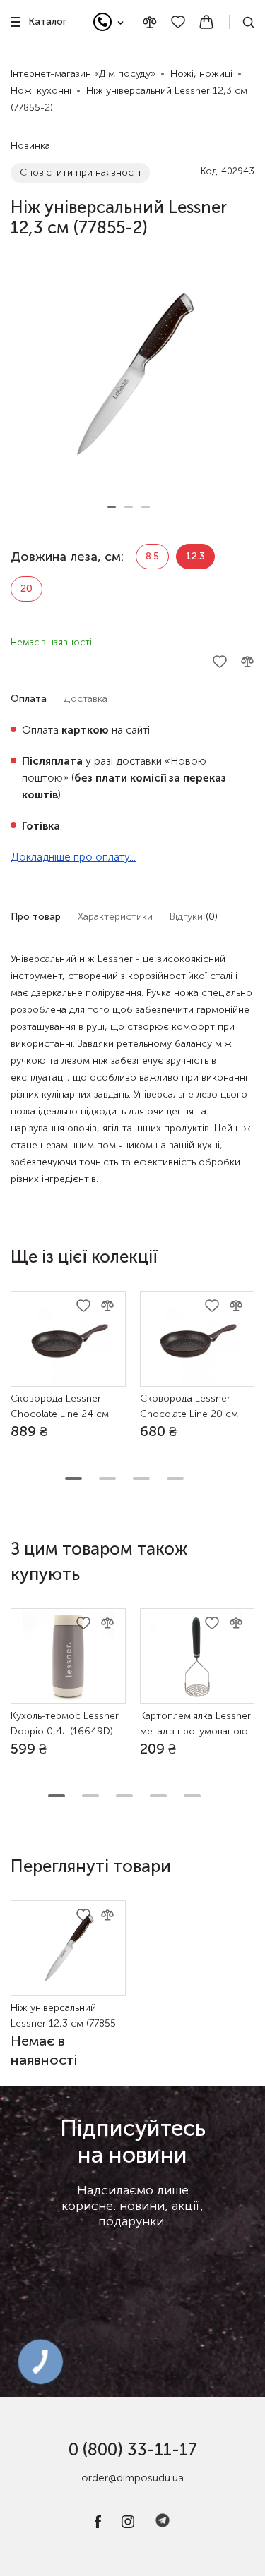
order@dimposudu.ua (132, 2478)
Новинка (30, 146)
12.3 (195, 556)
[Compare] (150, 22)
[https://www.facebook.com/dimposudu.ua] (98, 2525)
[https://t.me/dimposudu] (163, 2525)
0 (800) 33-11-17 (133, 2449)
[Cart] (206, 22)
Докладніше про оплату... (73, 857)
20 (26, 589)
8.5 (152, 556)
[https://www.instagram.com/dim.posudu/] (128, 2525)
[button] (112, 507)
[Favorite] (178, 22)
